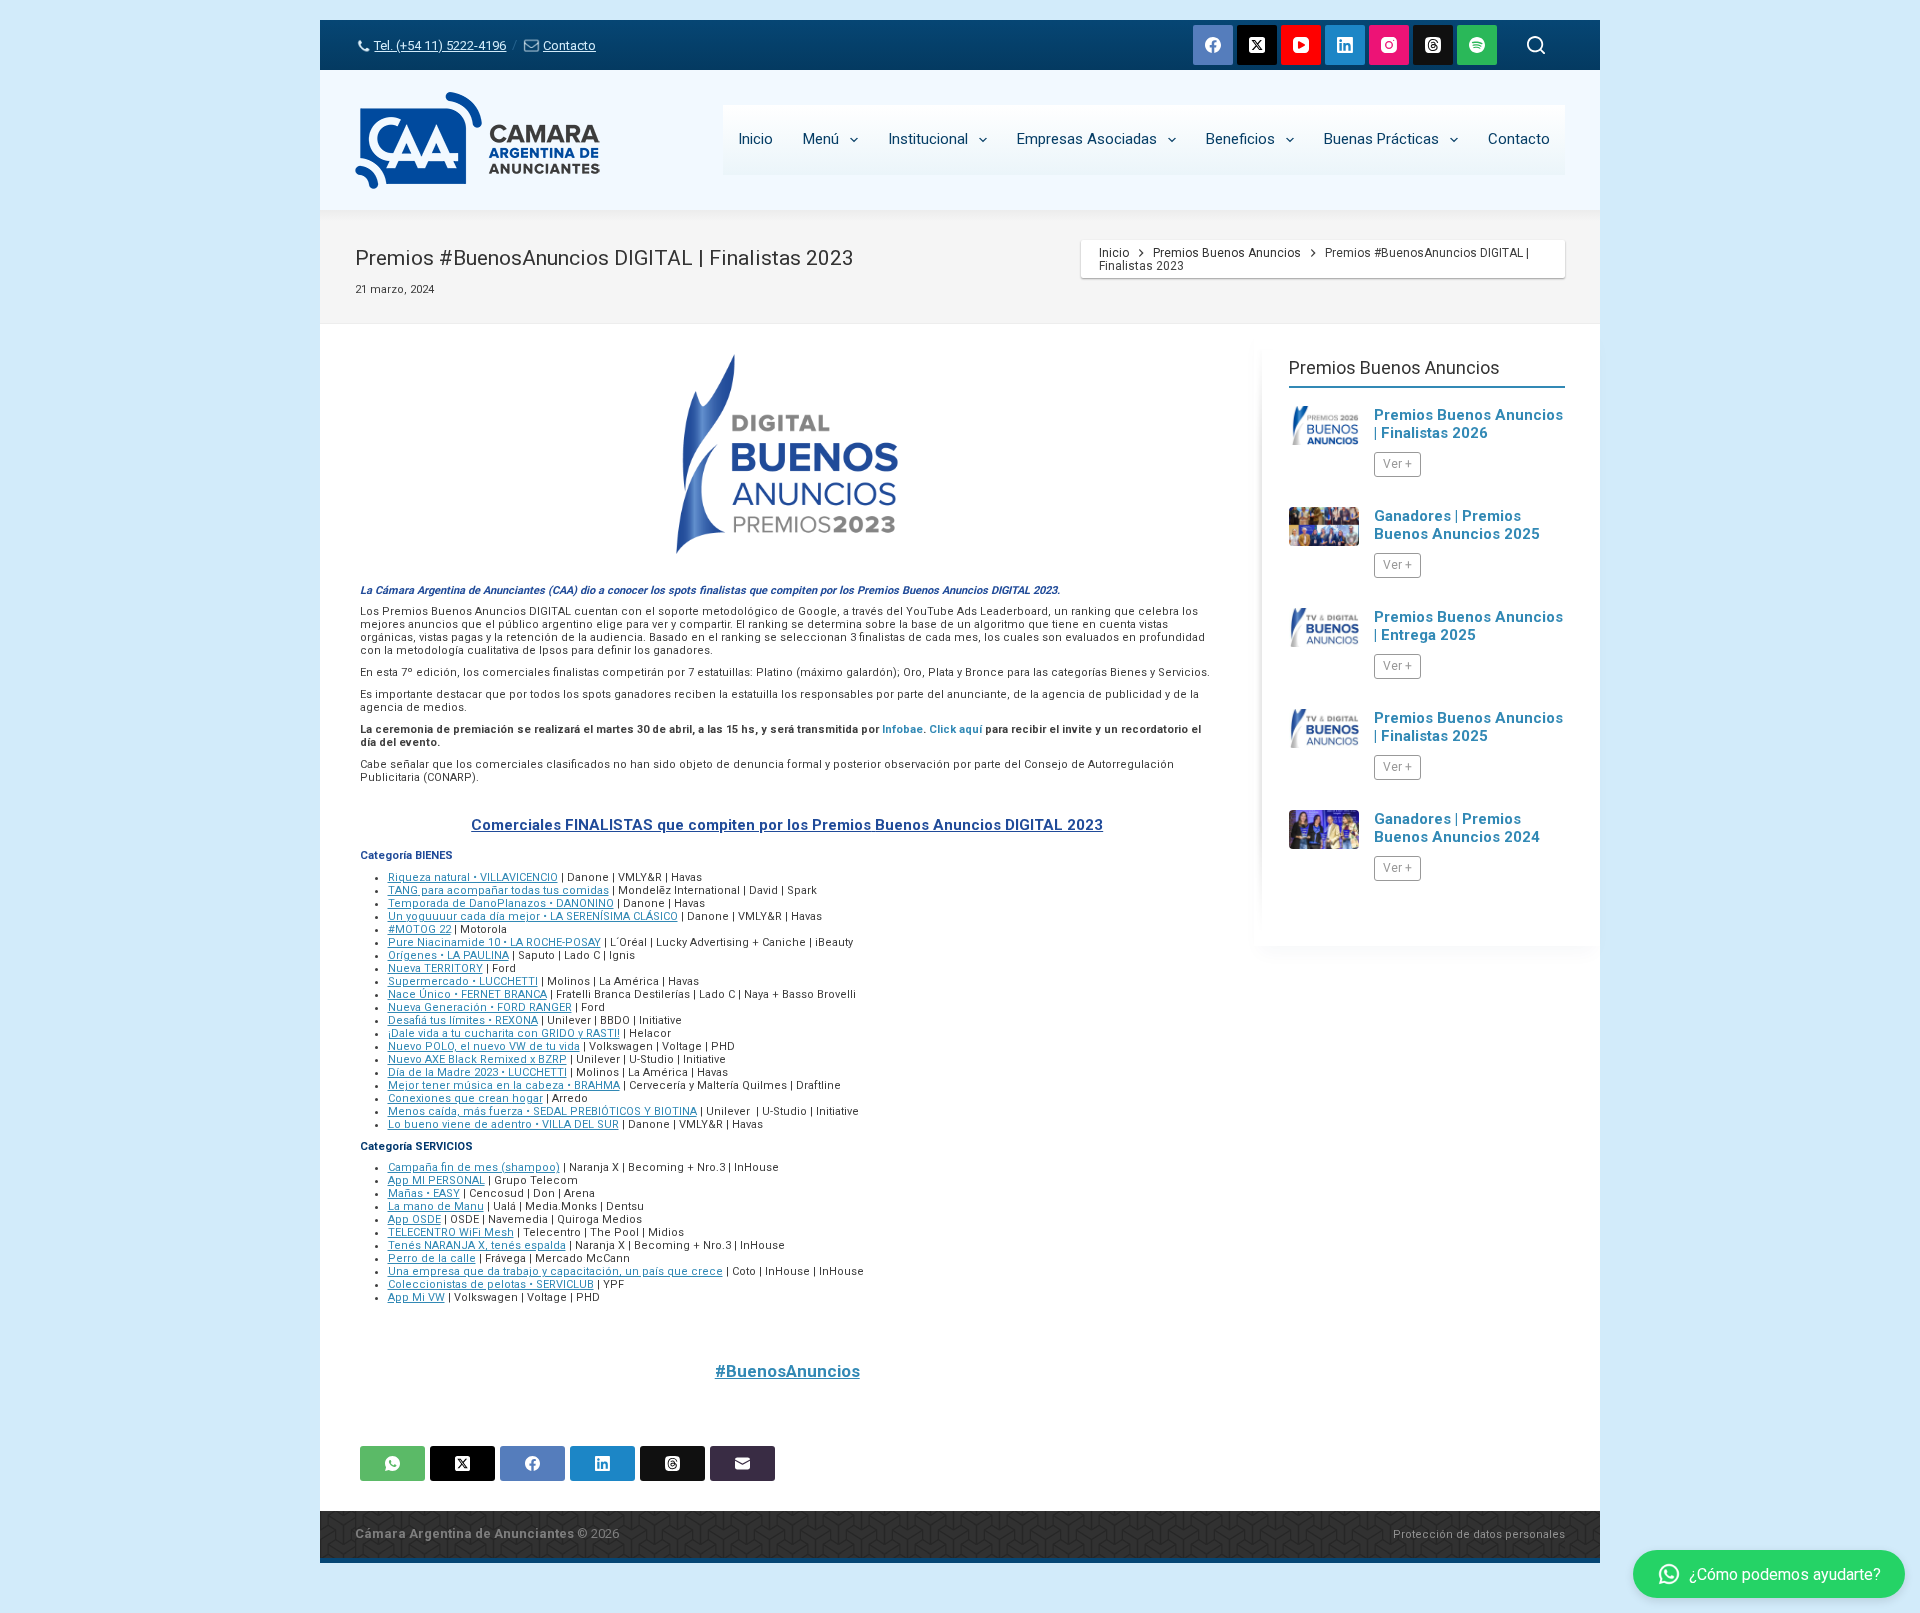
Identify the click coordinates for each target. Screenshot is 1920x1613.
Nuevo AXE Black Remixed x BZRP (477, 1059)
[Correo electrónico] (742, 1463)
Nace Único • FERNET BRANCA (467, 994)
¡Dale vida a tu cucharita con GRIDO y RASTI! (504, 1033)
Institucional (928, 139)
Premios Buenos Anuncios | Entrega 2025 (1468, 626)
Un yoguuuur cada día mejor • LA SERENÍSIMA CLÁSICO (533, 916)
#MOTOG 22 (419, 929)
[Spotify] (1477, 45)
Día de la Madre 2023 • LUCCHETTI (477, 1072)
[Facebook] (1213, 45)
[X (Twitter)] (1257, 45)
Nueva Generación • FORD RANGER (480, 1007)
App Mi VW (416, 1297)
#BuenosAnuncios (787, 1371)
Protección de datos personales (1479, 1534)
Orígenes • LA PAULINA (448, 955)
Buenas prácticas (1381, 139)
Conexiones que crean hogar (465, 1098)
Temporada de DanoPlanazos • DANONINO (501, 903)
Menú (821, 139)
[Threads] (1433, 45)
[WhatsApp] (392, 1463)
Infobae (902, 729)
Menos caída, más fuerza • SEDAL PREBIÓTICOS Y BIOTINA (542, 1111)
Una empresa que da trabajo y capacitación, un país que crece (555, 1271)
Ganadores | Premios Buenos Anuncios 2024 (1457, 828)
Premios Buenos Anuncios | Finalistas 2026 (1468, 424)
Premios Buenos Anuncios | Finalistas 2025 (1468, 727)
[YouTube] (1301, 45)
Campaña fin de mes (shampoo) (474, 1167)
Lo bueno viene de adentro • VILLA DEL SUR (503, 1124)
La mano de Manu (436, 1206)
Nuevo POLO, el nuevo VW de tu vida (484, 1046)
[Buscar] (1536, 45)
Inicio (755, 139)
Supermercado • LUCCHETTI (463, 981)
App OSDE (414, 1219)
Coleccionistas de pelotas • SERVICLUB (491, 1284)
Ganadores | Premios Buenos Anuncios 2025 (1457, 525)
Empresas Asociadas (1087, 139)
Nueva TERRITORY (435, 968)
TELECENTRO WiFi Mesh (451, 1232)
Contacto (569, 45)
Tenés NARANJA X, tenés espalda (477, 1245)
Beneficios (1240, 139)
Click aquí (955, 729)
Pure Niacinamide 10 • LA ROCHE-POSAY (494, 942)
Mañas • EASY (424, 1193)
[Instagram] (1389, 45)
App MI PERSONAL (436, 1180)
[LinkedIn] (1345, 45)
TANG (403, 890)
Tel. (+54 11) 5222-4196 (440, 45)
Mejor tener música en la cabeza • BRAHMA (504, 1085)
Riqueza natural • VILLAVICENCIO (473, 877)
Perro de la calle (432, 1258)
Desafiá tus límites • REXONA (463, 1020)
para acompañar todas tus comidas (513, 890)
